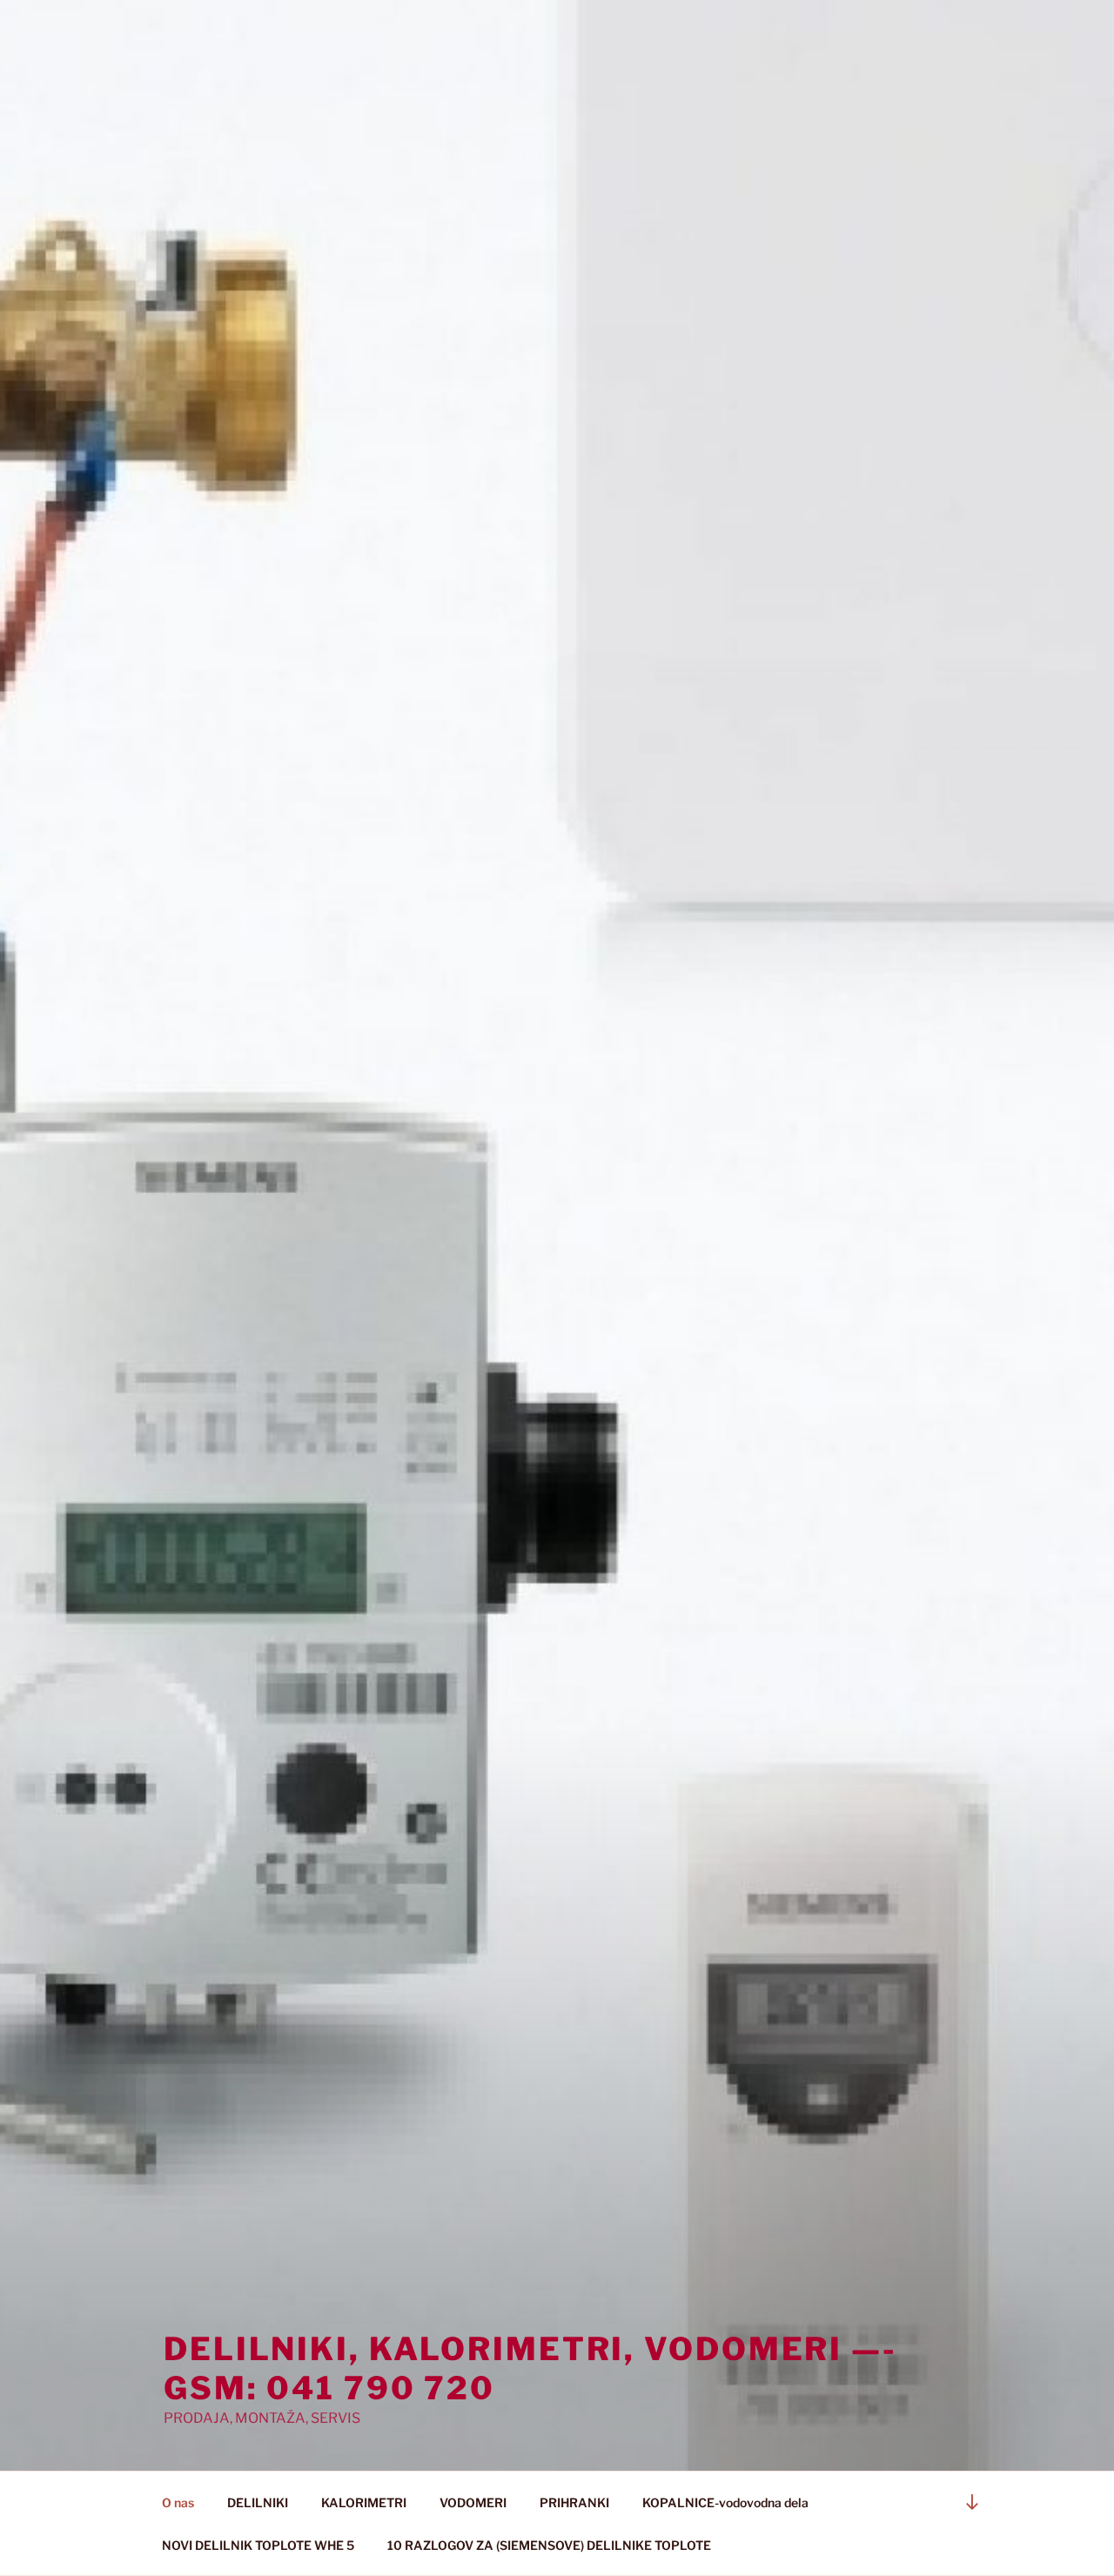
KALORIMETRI (364, 2502)
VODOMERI (473, 2502)
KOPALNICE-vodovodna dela (725, 2502)
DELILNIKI (258, 2502)
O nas (178, 2502)
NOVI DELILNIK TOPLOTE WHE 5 (258, 2545)
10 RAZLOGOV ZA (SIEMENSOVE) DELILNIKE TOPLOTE (549, 2545)
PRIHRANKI (574, 2502)
